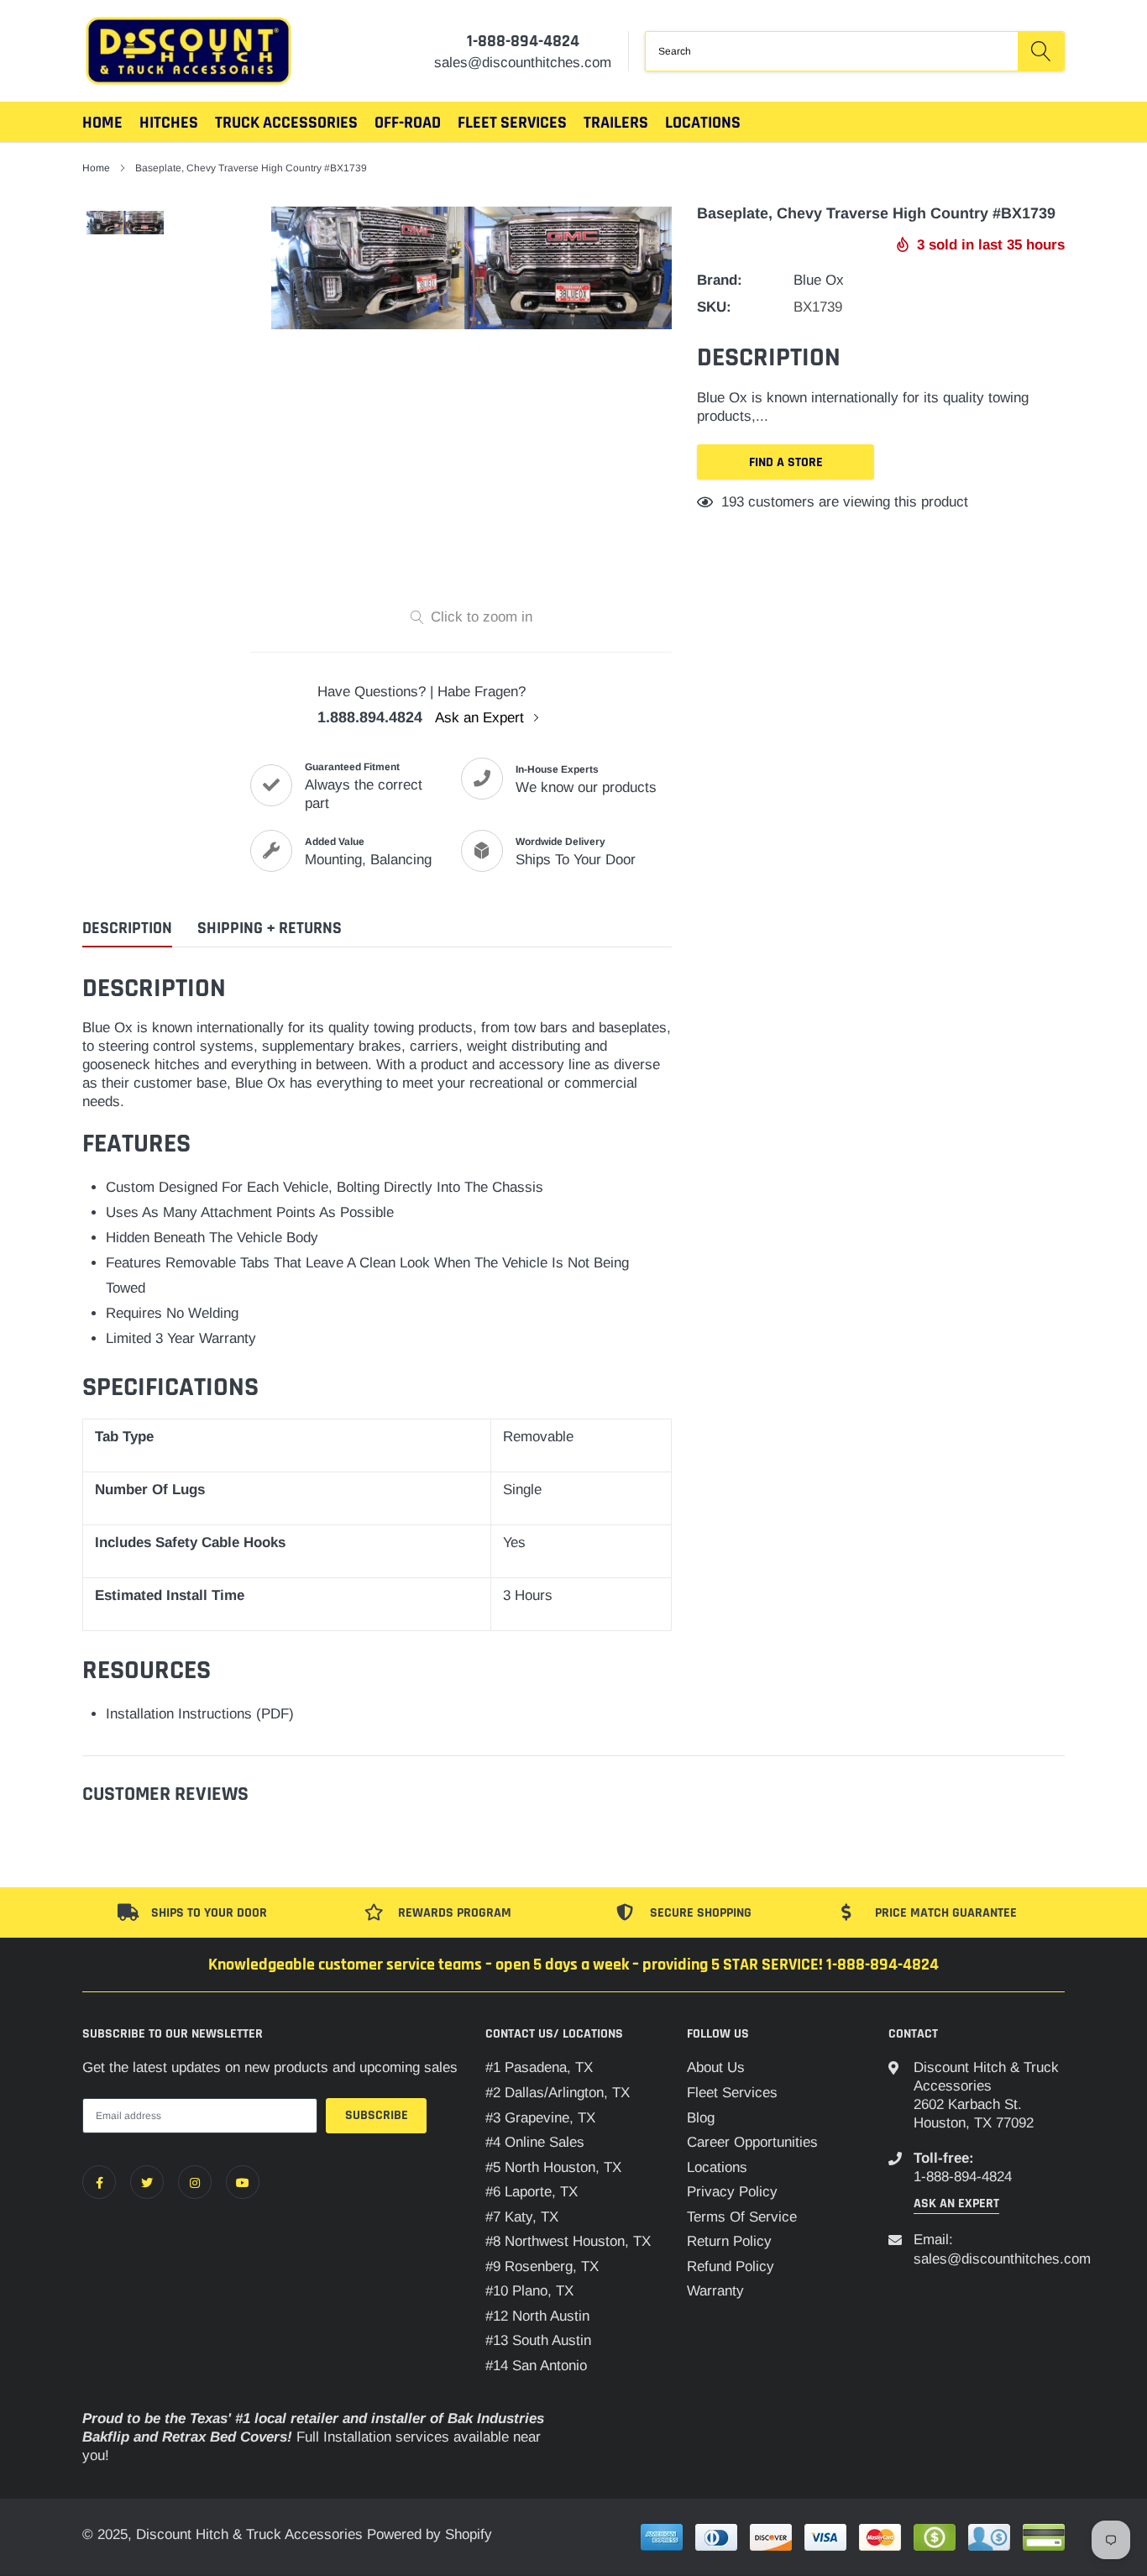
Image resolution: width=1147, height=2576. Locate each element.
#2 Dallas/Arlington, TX (558, 2093)
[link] (99, 2182)
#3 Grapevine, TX (540, 2118)
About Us (716, 2067)
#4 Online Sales (535, 2142)
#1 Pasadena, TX (539, 2067)
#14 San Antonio (536, 2366)
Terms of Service (742, 2217)
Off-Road (408, 123)
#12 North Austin (537, 2316)
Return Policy (729, 2241)
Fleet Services (732, 2093)
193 (733, 502)
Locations (703, 123)
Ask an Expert (482, 718)
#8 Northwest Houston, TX (568, 2241)
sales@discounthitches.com (1002, 2259)
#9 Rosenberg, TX (542, 2266)
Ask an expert (956, 2204)
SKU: (714, 307)
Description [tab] (127, 929)
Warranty (715, 2291)
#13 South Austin (538, 2340)
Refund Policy (731, 2266)
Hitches (169, 123)
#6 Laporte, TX (532, 2192)
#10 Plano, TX (529, 2291)
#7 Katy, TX (522, 2217)
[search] (1041, 51)
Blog (701, 2118)
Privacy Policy (732, 2192)
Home (102, 123)
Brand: (720, 280)
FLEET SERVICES (512, 123)
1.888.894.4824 (370, 717)
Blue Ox (819, 280)
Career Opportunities (752, 2142)
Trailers (616, 123)
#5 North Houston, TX (553, 2167)
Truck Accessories (286, 123)
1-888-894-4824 (523, 41)
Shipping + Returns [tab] (270, 929)
